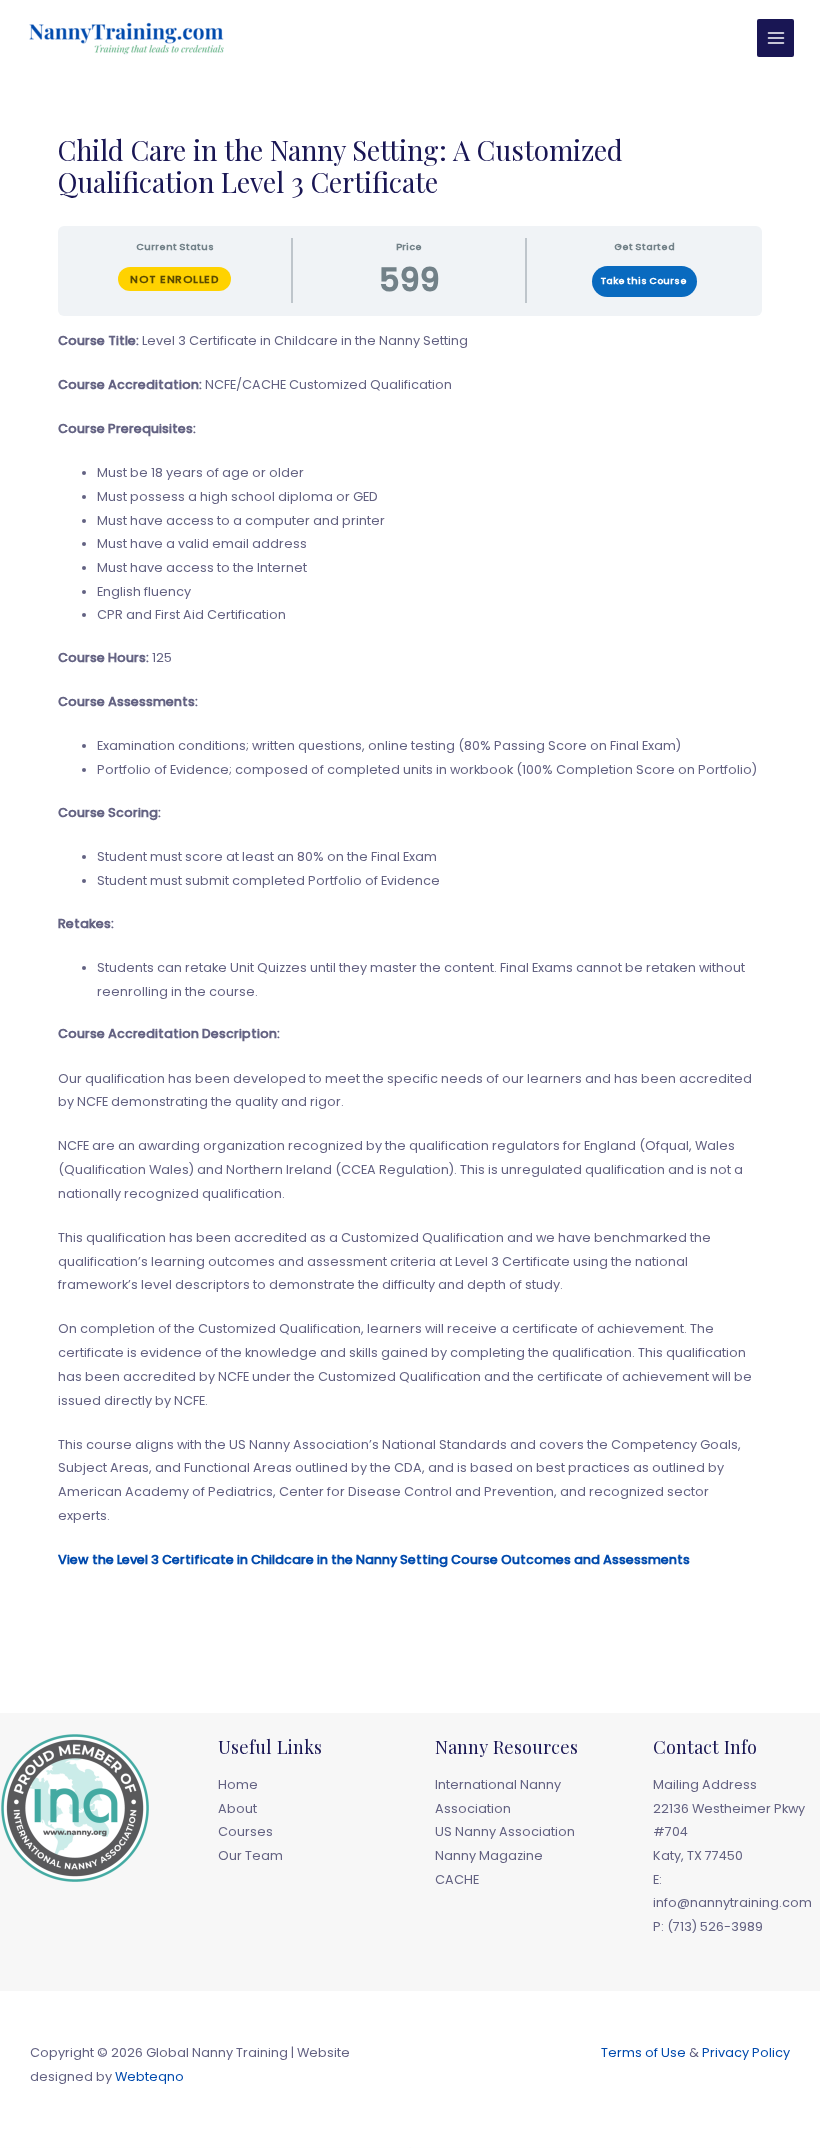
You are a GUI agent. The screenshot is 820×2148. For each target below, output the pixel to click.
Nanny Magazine (489, 1855)
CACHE (457, 1879)
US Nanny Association (505, 1831)
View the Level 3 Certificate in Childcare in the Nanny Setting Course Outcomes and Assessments (374, 1559)
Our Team (250, 1855)
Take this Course (644, 280)
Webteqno (149, 2076)
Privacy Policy (746, 2052)
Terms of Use (643, 2052)
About (237, 1808)
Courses (245, 1831)
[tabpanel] (409, 972)
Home (238, 1784)
